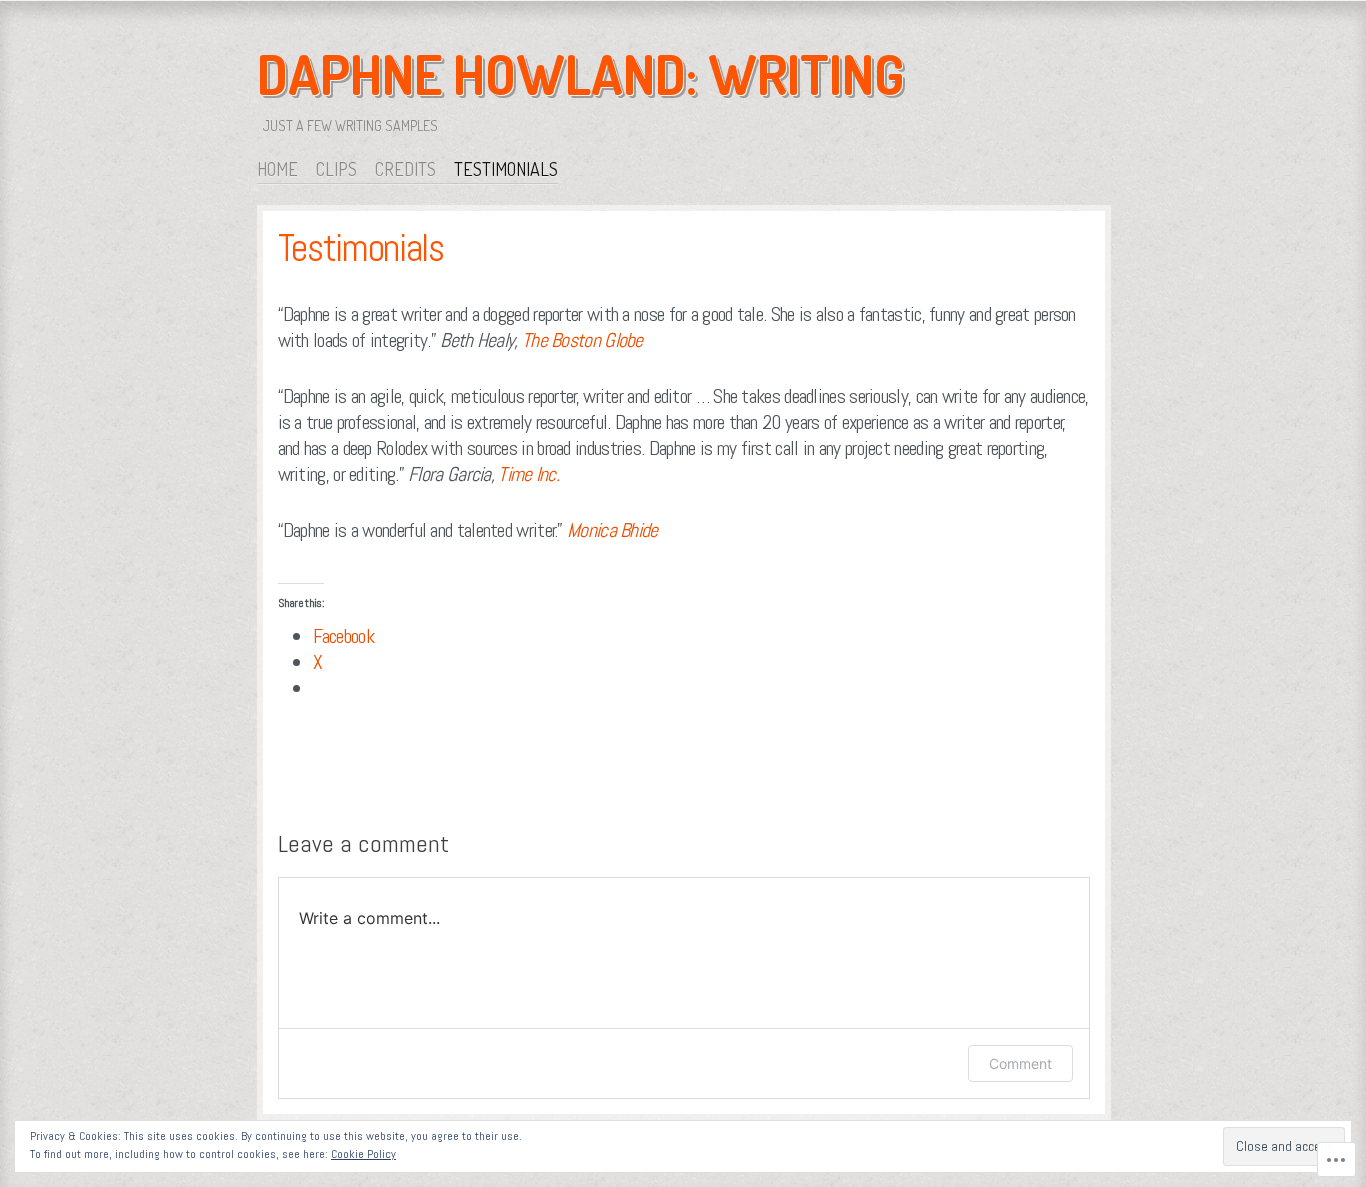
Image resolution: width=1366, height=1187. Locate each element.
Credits (405, 169)
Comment (1020, 1063)
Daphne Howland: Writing (580, 74)
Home (277, 169)
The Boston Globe (582, 340)
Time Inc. (528, 474)
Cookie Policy (363, 1154)
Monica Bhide (612, 530)
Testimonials (506, 169)
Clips (336, 169)
